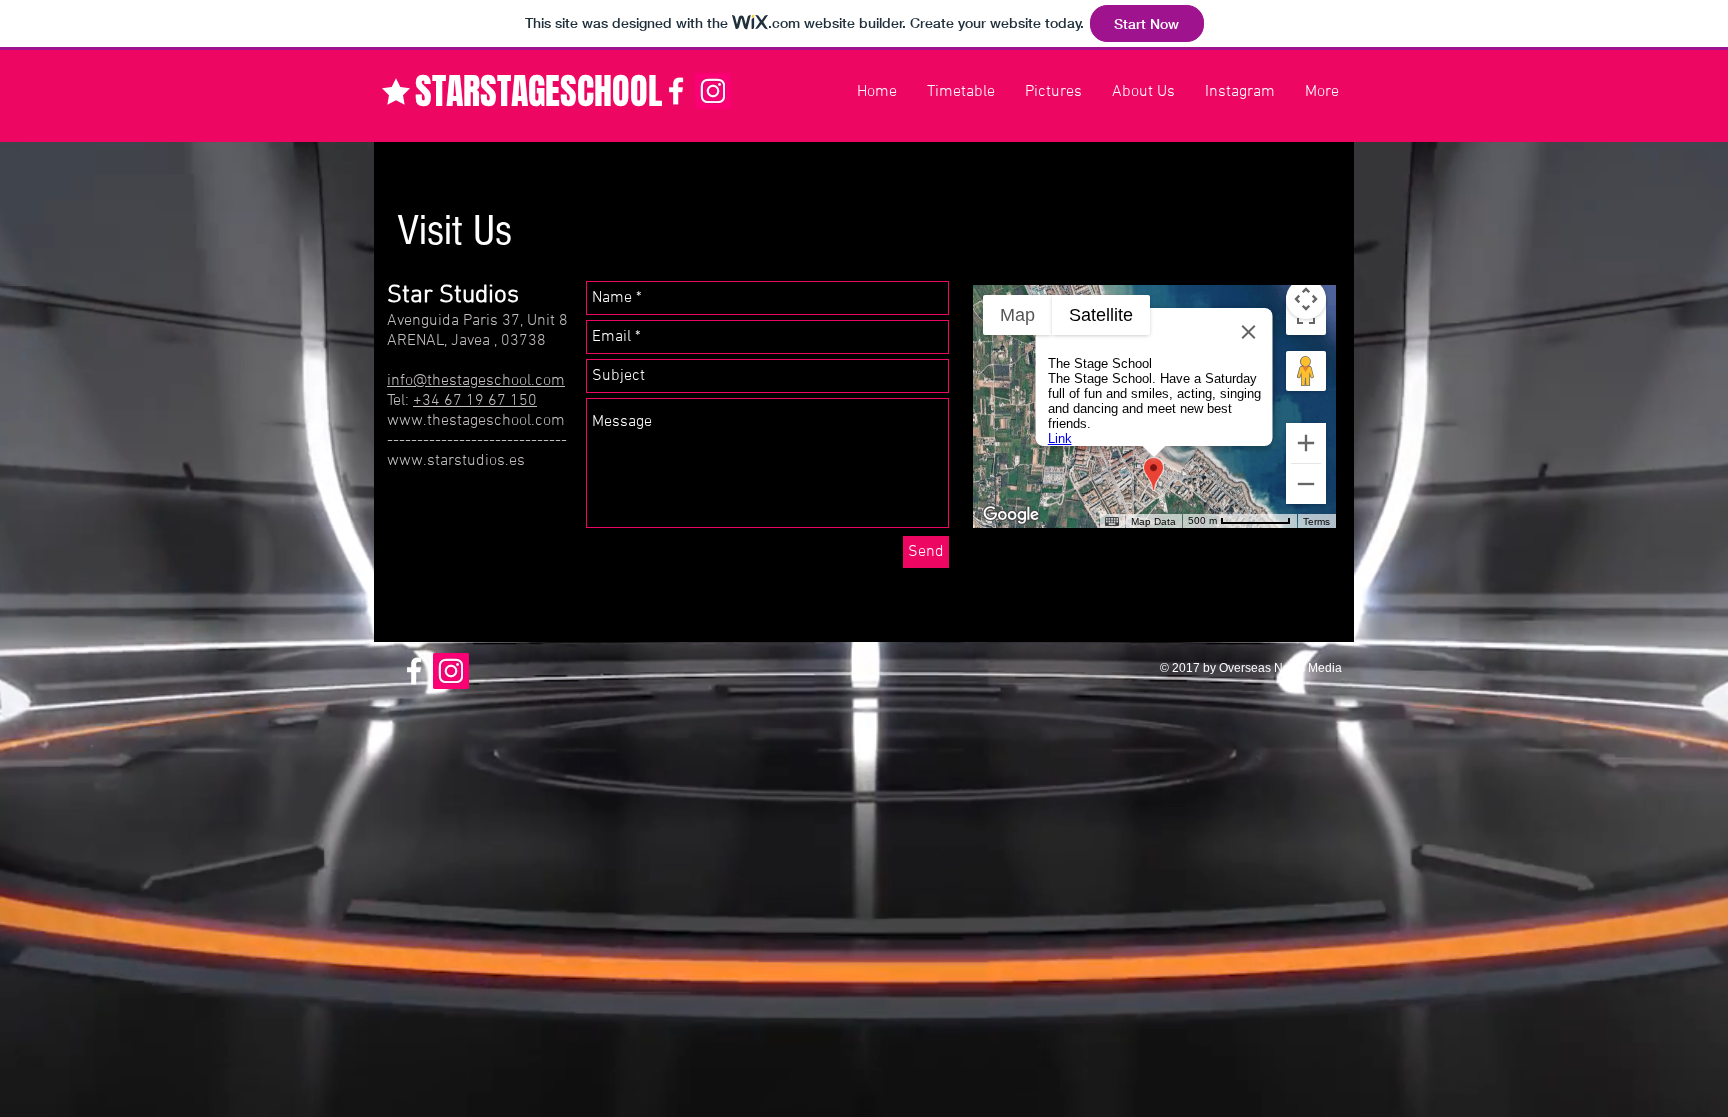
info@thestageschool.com (476, 381)
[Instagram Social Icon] (713, 91)
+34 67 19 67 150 (475, 401)
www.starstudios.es (456, 461)
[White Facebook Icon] (676, 91)
